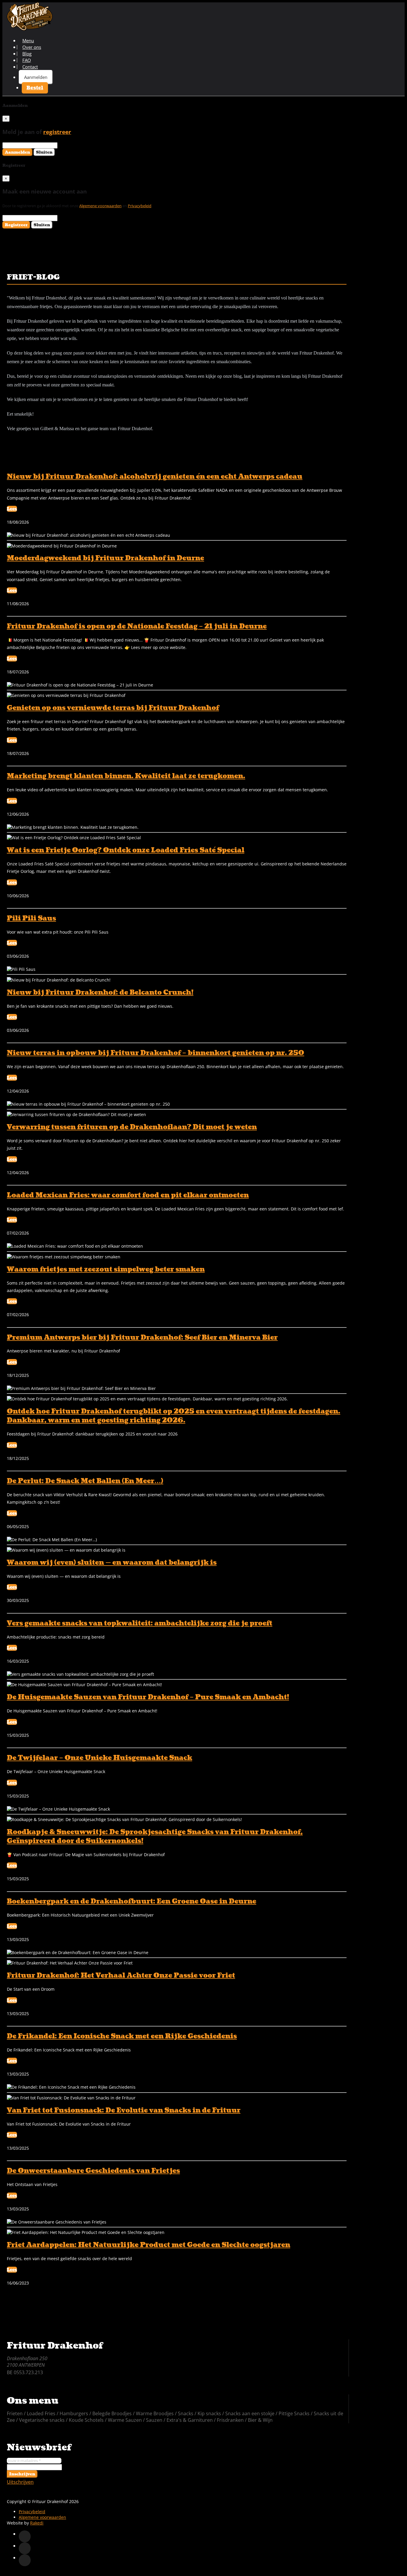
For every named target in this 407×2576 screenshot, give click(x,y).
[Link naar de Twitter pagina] (25, 2548)
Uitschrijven (20, 2482)
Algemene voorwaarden (100, 206)
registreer (57, 132)
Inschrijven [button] (22, 2474)
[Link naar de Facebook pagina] (25, 2536)
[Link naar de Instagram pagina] (25, 2560)
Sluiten (44, 152)
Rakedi (37, 2523)
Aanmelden (36, 77)
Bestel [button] (35, 88)
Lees (12, 509)
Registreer (16, 225)
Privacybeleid (140, 206)
